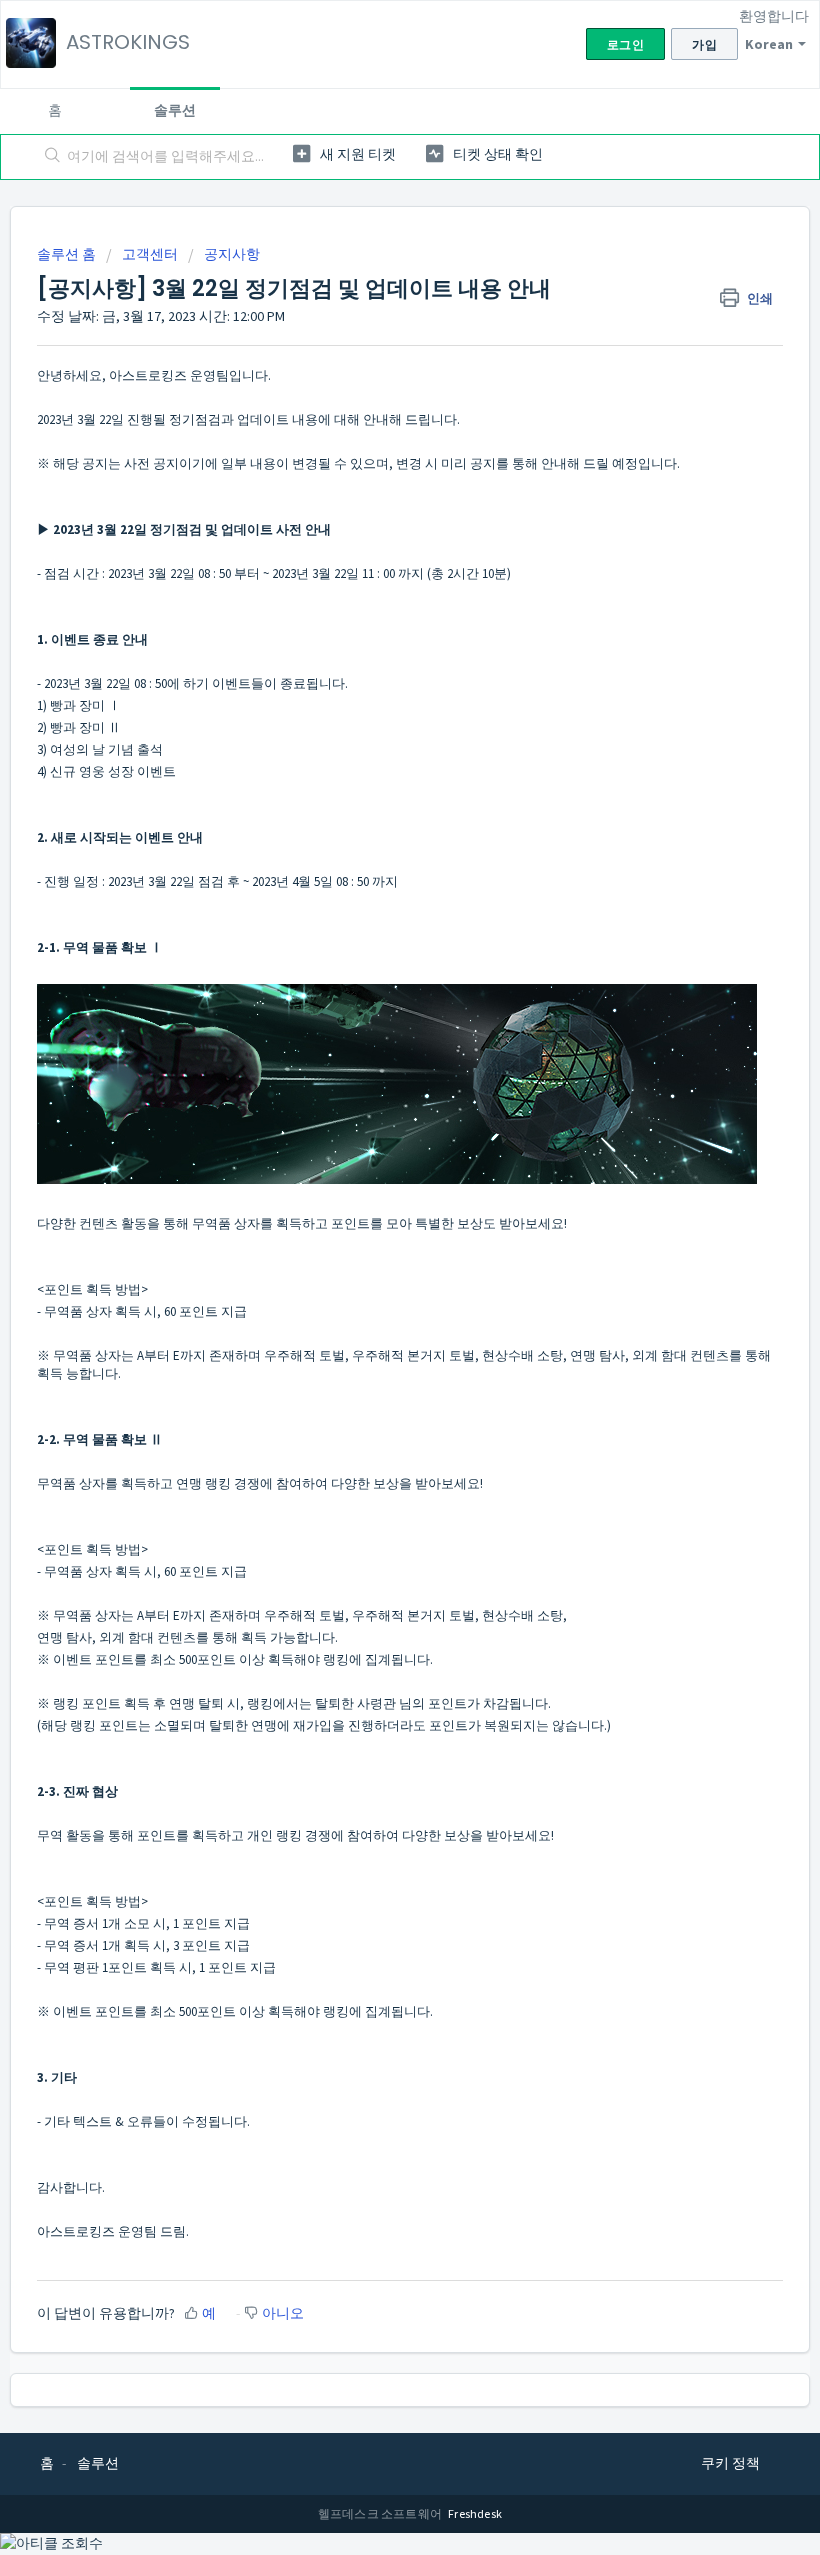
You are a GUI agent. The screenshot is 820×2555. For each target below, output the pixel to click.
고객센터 (150, 254)
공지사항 (232, 254)
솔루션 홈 (68, 254)
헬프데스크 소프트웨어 (381, 2513)
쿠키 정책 (730, 2463)
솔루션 (175, 110)
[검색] (48, 157)
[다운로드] (373, 1294)
